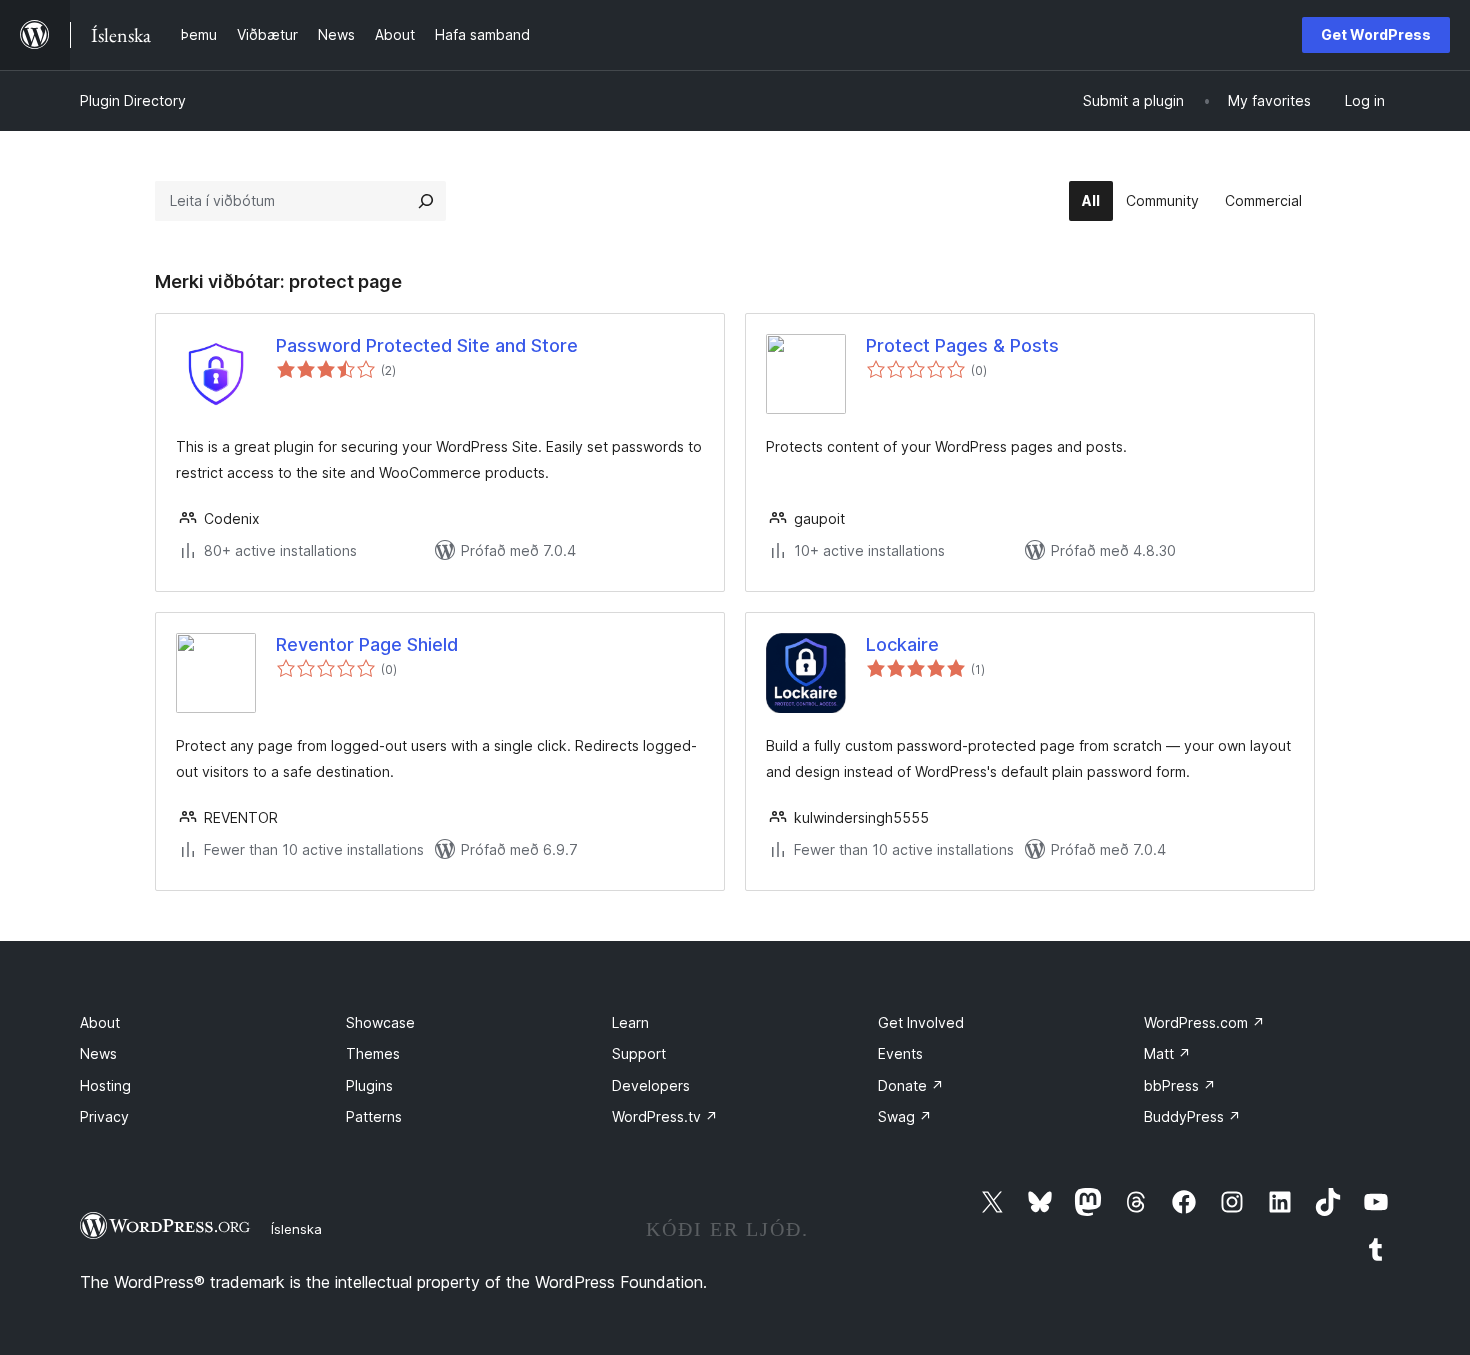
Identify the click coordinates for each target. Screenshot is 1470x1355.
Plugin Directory (133, 100)
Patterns (374, 1116)
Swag (905, 1116)
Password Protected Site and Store (427, 345)
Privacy (104, 1116)
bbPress (1180, 1085)
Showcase (380, 1022)
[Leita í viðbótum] (426, 201)
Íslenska (296, 1229)
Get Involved (921, 1022)
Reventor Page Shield (367, 644)
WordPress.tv (665, 1116)
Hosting (105, 1085)
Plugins (369, 1085)
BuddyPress (1192, 1116)
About (100, 1022)
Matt (1167, 1053)
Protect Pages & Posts (962, 345)
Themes (373, 1053)
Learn (630, 1022)
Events (900, 1053)
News (98, 1053)
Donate (911, 1085)
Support (639, 1053)
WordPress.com (1204, 1022)
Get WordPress (1376, 34)
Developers (651, 1085)
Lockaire (902, 644)
